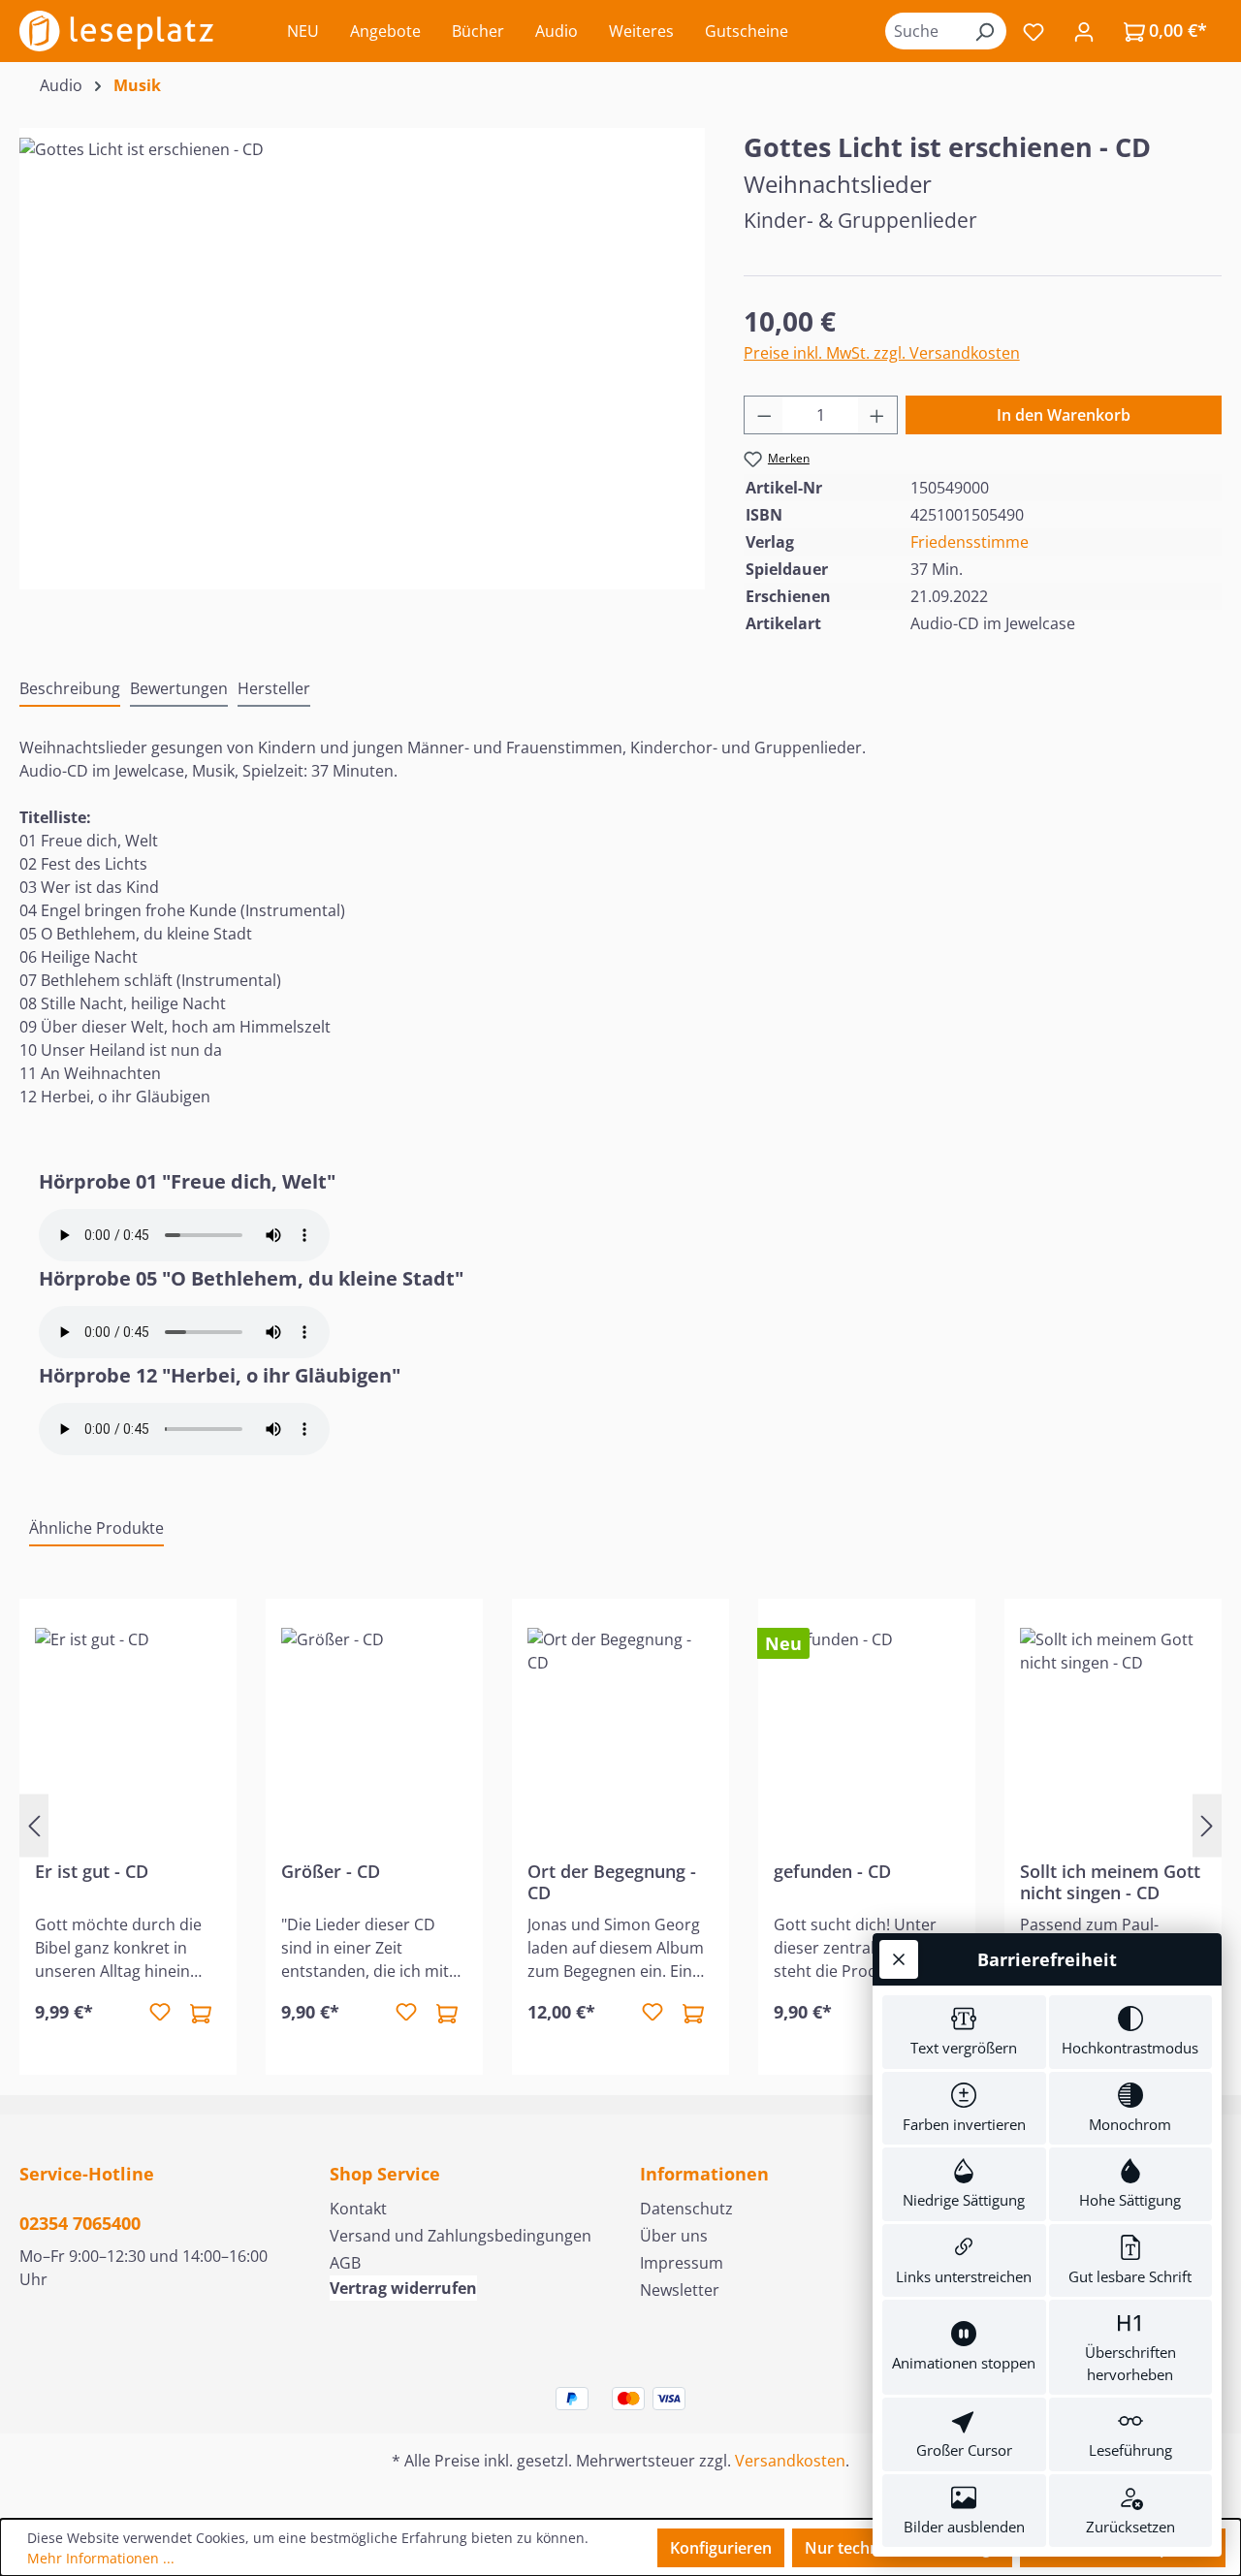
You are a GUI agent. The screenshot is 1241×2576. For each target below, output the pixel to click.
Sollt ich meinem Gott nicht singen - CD (1110, 1882)
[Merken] (160, 2013)
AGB (345, 2263)
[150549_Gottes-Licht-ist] (362, 346)
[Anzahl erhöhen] (877, 415)
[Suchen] (984, 31)
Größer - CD (331, 1872)
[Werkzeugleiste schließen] (899, 1959)
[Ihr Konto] (1084, 31)
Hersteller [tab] (274, 688)
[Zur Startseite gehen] (116, 31)
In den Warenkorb (1064, 415)
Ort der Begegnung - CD (612, 1882)
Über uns (674, 2236)
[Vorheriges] (34, 1825)
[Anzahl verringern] (764, 415)
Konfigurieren (721, 2548)
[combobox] (924, 31)
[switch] (964, 2032)
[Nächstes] (1207, 1825)
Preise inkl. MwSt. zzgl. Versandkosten (882, 353)
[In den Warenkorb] (201, 2013)
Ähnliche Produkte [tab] (96, 1528)
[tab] (70, 689)
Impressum (682, 2263)
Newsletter (680, 2290)
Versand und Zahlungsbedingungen (461, 2236)
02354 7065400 (80, 2223)
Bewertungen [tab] (179, 688)
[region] (362, 346)
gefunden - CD (832, 1872)
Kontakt (358, 2209)
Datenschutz (686, 2209)
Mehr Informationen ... (101, 2558)
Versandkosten (790, 2461)
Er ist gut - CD (92, 1872)
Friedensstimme (970, 542)
